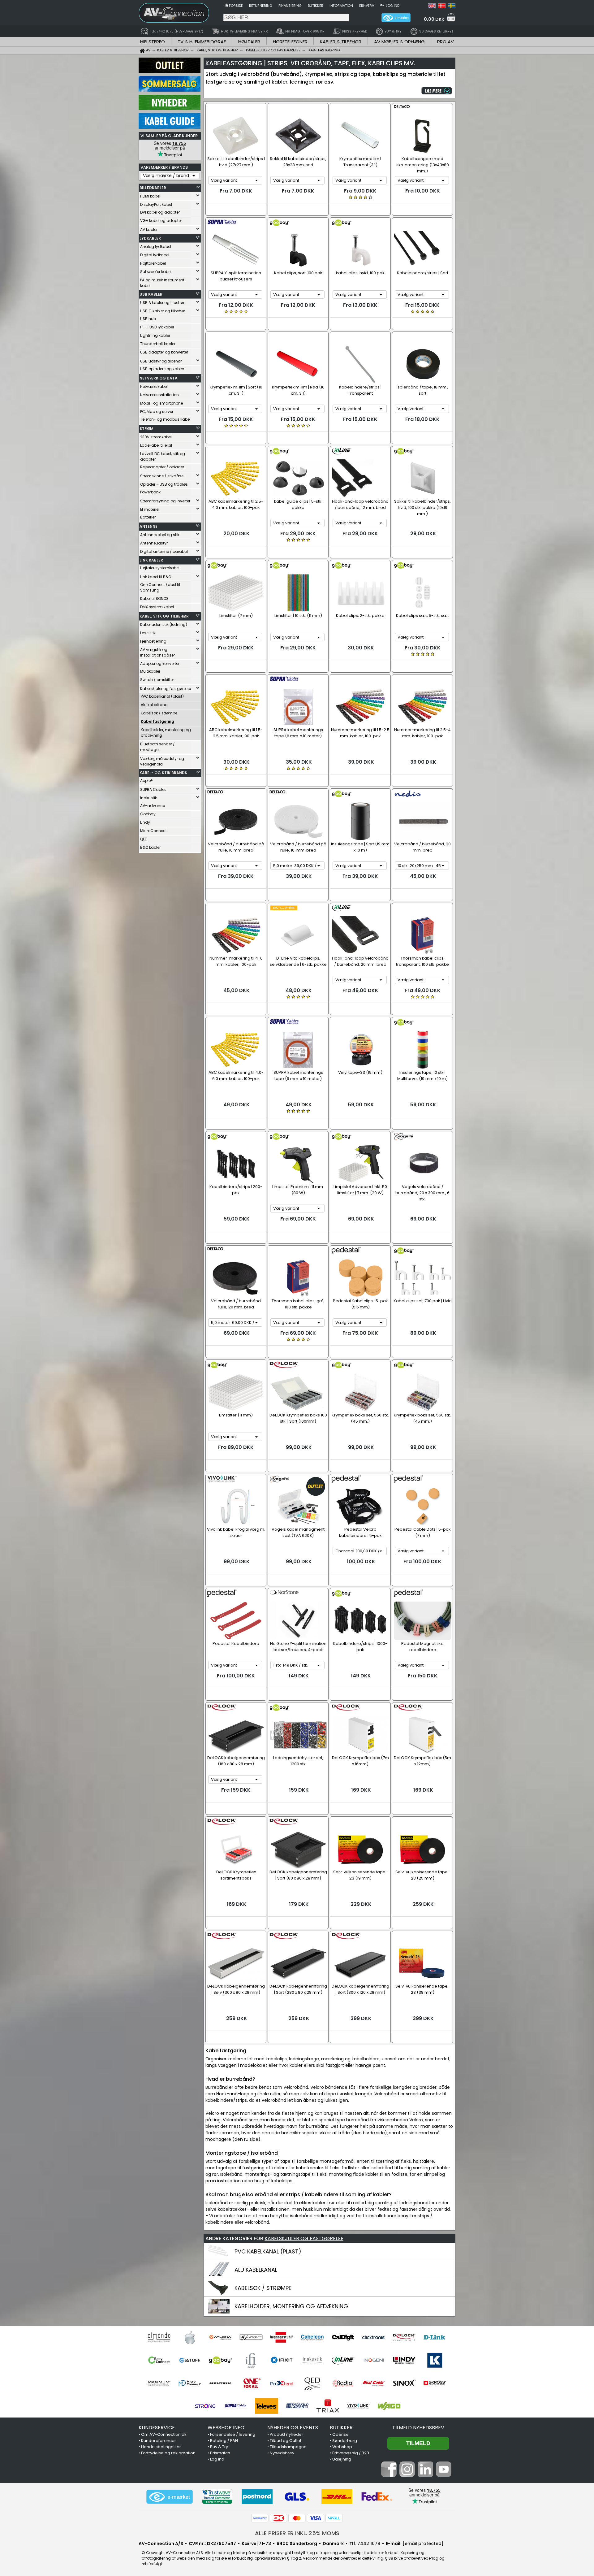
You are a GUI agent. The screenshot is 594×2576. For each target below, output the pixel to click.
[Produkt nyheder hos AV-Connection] (170, 109)
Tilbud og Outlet (286, 2441)
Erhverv (367, 6)
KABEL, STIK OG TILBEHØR (164, 616)
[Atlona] (220, 2337)
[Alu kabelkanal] (219, 2275)
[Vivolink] (358, 2406)
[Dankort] (278, 2518)
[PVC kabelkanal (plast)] (219, 2257)
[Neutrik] (220, 2383)
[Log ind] (382, 5)
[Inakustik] (312, 2360)
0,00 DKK (434, 19)
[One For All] (251, 2383)
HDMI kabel (150, 196)
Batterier (148, 517)
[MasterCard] (297, 2518)
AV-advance (153, 806)
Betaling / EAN (224, 2441)
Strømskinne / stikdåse (162, 476)
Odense (340, 2434)
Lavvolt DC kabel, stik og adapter (163, 456)
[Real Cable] (374, 2383)
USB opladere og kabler (162, 369)
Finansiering (290, 6)
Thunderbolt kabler (158, 344)
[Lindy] (404, 2360)
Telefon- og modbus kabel (165, 419)
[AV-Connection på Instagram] (407, 2475)
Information (341, 6)
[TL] (297, 2406)
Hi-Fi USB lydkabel (157, 327)
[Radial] (343, 2383)
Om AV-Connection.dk (164, 2434)
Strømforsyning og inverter (165, 501)
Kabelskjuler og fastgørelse (166, 689)
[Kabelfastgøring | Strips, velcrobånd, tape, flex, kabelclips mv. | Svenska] (452, 7)
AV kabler (149, 230)
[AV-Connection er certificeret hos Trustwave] (217, 2497)
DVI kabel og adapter (160, 212)
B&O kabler (150, 847)
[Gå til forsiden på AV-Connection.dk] (227, 5)
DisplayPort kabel (156, 204)
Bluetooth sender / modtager (157, 747)
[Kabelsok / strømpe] (219, 2294)
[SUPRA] (236, 2406)
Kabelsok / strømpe (159, 713)
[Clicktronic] (374, 2337)
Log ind (393, 6)
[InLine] (343, 2360)
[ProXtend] (282, 2383)
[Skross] (435, 2383)
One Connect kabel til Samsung (160, 587)
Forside (236, 6)
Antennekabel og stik (160, 535)
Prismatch (220, 2453)
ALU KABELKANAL (256, 2270)
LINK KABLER (151, 560)
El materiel (150, 509)
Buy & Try (219, 2447)
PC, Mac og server (157, 412)
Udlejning (342, 2459)
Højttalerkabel (153, 263)
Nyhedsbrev (282, 2453)
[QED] (312, 2383)
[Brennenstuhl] (282, 2337)
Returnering (261, 6)
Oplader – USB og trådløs (164, 484)
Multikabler (150, 671)
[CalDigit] (343, 2337)
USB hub (148, 319)
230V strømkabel (156, 437)
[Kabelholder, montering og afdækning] (219, 2312)
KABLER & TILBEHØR (341, 42)
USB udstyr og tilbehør (161, 361)
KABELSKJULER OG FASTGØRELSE (304, 2238)
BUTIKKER (341, 2428)
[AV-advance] (251, 2337)
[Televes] (267, 2406)
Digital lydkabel (155, 255)
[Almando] (159, 2337)
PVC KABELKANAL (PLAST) (268, 2251)
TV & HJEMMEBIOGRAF (202, 42)
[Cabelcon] (312, 2337)
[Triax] (328, 2406)
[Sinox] (404, 2383)
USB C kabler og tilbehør (163, 311)
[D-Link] (435, 2337)
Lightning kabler (155, 335)
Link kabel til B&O (156, 577)
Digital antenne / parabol (164, 551)
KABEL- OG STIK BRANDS (163, 773)
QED (144, 839)
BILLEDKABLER (153, 188)
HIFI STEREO (153, 42)
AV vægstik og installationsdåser (157, 652)
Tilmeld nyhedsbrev (418, 2428)
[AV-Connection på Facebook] (389, 2475)
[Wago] (389, 2406)
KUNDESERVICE (157, 2428)
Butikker (316, 6)
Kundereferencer (159, 2441)
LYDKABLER (150, 238)
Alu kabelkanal (155, 705)
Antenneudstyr (154, 543)
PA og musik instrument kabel (162, 283)
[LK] (435, 2360)
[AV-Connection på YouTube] (444, 2475)
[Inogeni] (374, 2360)
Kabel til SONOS (154, 598)
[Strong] (205, 2406)
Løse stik (148, 633)
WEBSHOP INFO (226, 2428)
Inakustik (148, 798)
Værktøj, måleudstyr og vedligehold (162, 761)
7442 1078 (369, 2543)
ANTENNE (148, 526)
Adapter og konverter (160, 664)
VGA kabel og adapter (161, 221)
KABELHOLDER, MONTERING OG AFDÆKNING (291, 2306)
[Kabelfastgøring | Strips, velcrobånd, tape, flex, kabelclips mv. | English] (432, 7)
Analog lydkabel (156, 247)
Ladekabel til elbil (156, 445)
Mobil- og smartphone (161, 403)
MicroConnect (153, 831)
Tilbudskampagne (288, 2447)
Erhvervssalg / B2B (351, 2453)
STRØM (146, 429)
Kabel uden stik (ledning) (164, 624)
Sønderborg (345, 2441)
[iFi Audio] (251, 2360)
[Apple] (190, 2337)
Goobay (148, 814)
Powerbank (150, 492)
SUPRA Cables (153, 789)
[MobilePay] (260, 2518)
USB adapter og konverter (164, 352)
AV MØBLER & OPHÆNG (399, 42)
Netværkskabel (154, 386)
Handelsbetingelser (161, 2447)
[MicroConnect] (190, 2383)
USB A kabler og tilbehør (162, 303)
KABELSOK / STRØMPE (263, 2288)
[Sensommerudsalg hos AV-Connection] (170, 90)
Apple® (146, 781)
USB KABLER (151, 294)
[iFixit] (282, 2360)
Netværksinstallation (159, 395)
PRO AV (445, 42)
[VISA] (316, 2518)
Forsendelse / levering (233, 2434)
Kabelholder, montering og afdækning (166, 733)
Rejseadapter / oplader (162, 467)
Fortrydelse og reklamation (168, 2453)
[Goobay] (220, 2360)
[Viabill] (334, 2518)
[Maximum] (159, 2383)
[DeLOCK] (404, 2337)
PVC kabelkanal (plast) (162, 696)
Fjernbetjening (153, 641)
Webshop (342, 2447)
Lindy (145, 822)
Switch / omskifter (157, 680)
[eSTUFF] (190, 2360)
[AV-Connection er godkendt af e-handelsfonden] (170, 2497)
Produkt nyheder (286, 2434)
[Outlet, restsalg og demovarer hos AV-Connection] (170, 72)
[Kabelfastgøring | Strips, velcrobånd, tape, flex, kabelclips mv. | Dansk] (442, 7)
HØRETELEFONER (290, 42)
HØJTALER (249, 42)
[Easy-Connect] (159, 2360)
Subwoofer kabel (156, 272)
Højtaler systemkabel (160, 568)
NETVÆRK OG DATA (159, 378)
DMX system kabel (157, 607)
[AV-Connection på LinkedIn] (425, 2475)
